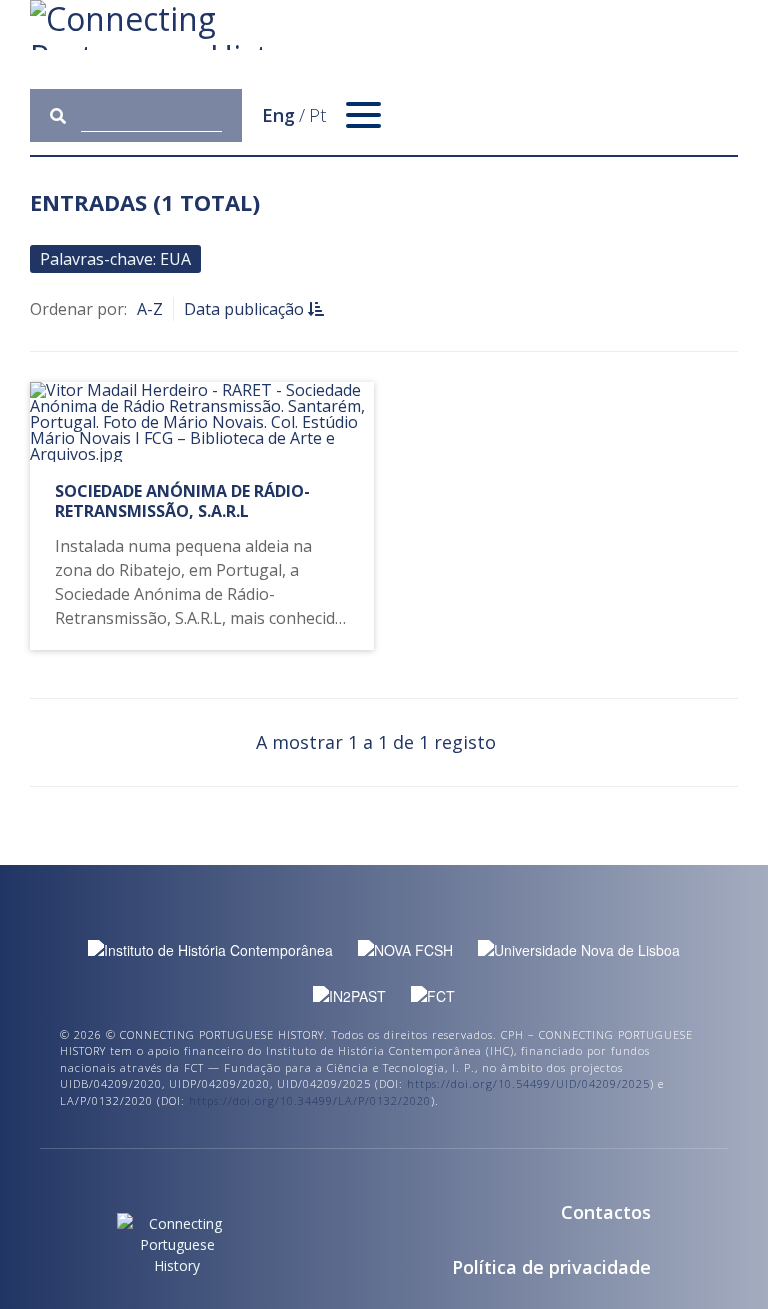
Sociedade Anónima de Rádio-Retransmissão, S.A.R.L (182, 500)
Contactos (606, 1212)
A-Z (150, 309)
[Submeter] (65, 115)
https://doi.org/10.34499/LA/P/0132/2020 (310, 1100)
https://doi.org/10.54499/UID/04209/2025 (528, 1083)
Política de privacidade (551, 1267)
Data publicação (246, 309)
